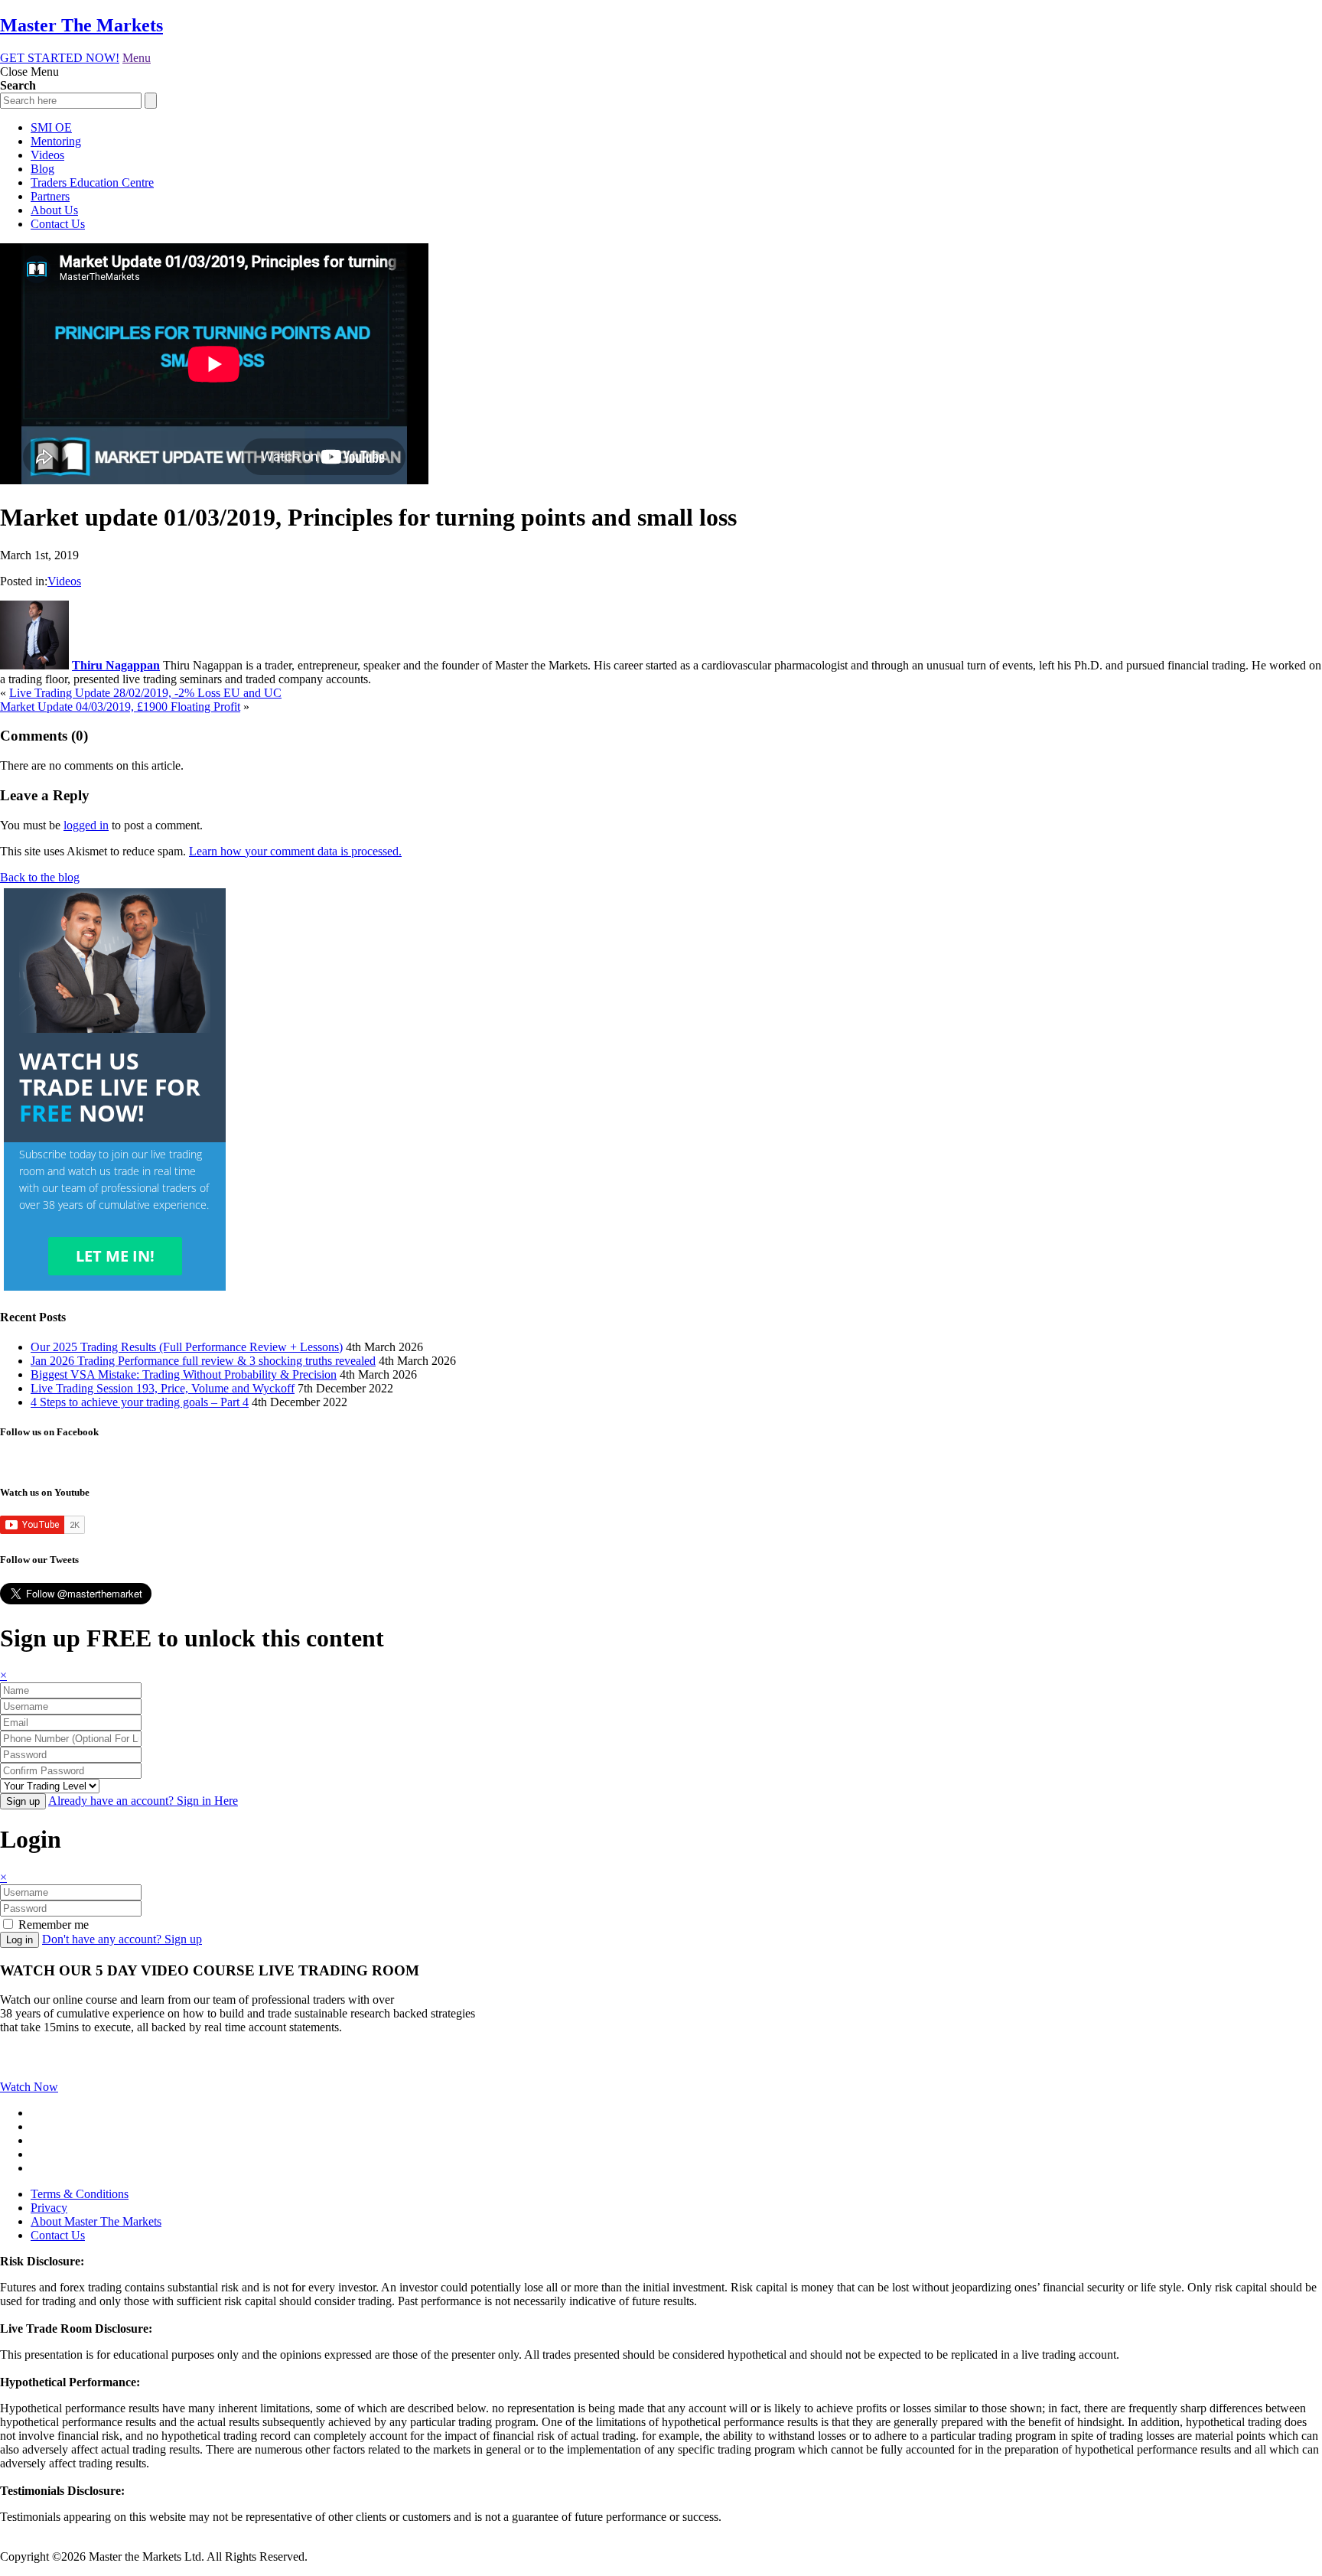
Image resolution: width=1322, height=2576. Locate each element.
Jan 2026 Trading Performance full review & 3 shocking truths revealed (203, 1361)
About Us (54, 210)
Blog (42, 169)
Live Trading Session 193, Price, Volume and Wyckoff (163, 1388)
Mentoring (56, 141)
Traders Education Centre (92, 182)
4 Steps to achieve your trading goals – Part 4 (140, 1402)
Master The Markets (81, 25)
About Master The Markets (96, 2221)
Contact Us (58, 224)
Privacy (49, 2208)
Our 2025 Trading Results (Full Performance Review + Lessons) (187, 1347)
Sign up (23, 1801)
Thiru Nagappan (116, 665)
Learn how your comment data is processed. (295, 851)
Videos (47, 155)
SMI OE (51, 127)
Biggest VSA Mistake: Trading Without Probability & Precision (184, 1374)
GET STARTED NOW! (60, 58)
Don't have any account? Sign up (122, 1939)
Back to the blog (40, 877)
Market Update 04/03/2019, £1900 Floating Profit (120, 707)
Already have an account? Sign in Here (143, 1801)
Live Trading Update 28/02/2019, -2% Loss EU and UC (145, 693)
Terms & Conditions (80, 2194)
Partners (50, 196)
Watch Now (29, 2087)
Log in (20, 1940)
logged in (86, 825)
